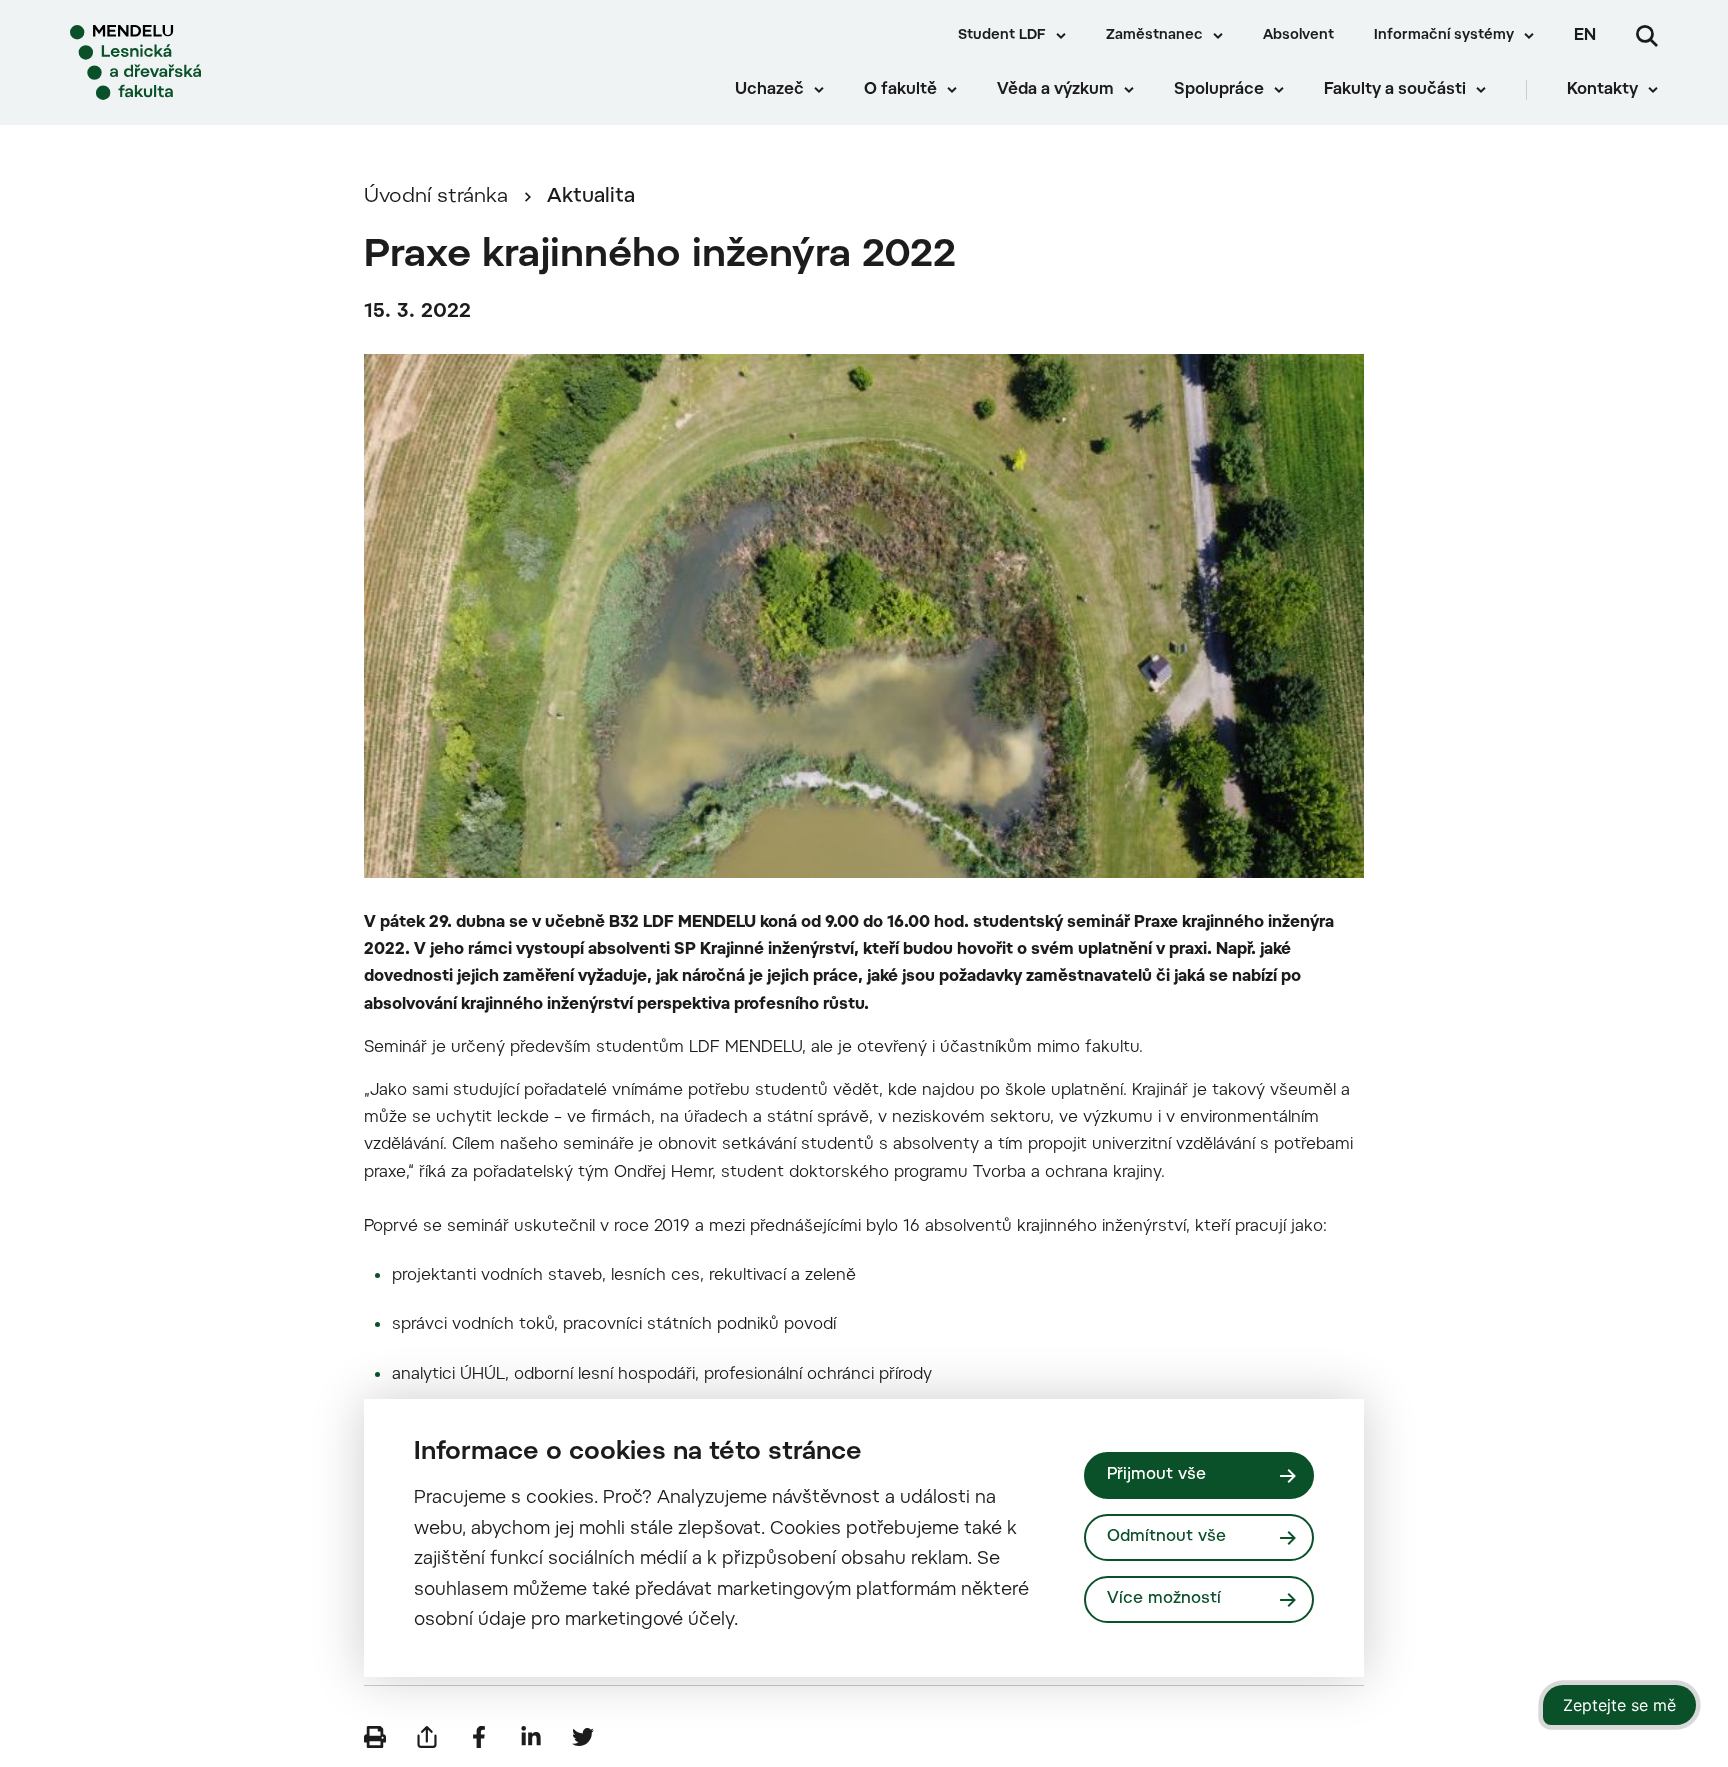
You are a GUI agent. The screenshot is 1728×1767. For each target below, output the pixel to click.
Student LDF (1002, 36)
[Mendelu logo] (191, 62)
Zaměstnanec (1154, 36)
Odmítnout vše (1166, 1537)
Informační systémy (1444, 36)
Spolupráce (1219, 90)
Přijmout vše (1156, 1475)
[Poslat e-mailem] (427, 1737)
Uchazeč (769, 90)
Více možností (1164, 1599)
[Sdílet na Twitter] (583, 1737)
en (1585, 36)
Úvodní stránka (436, 197)
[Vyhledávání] (1647, 36)
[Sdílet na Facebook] (479, 1737)
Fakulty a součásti (1395, 90)
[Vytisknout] (375, 1737)
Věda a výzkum (1055, 90)
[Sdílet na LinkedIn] (531, 1737)
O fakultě (900, 90)
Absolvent (1298, 36)
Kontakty (1602, 90)
